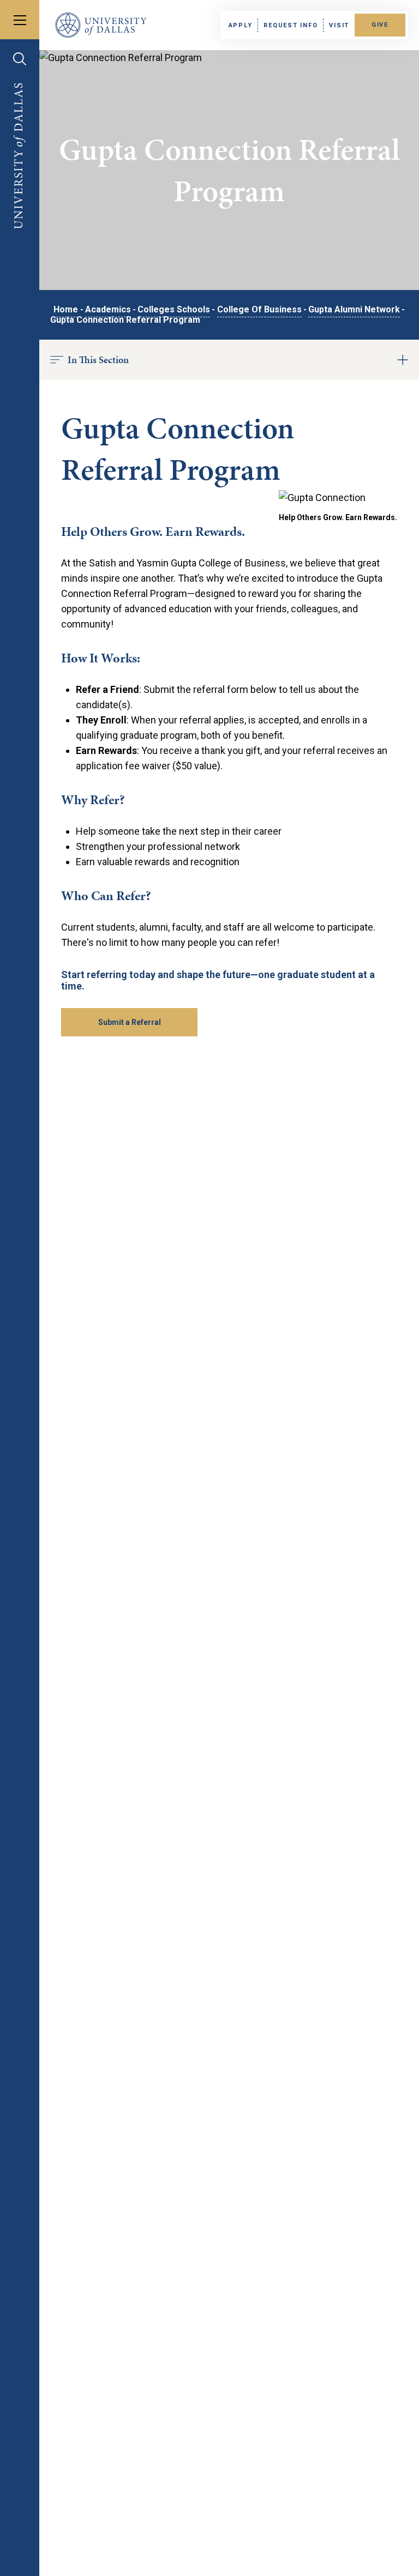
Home (66, 309)
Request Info (291, 25)
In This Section (98, 360)
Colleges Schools (174, 309)
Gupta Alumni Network (354, 309)
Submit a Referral (130, 1022)
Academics (108, 309)
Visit (339, 25)
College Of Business (259, 309)
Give (380, 25)
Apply (241, 25)
